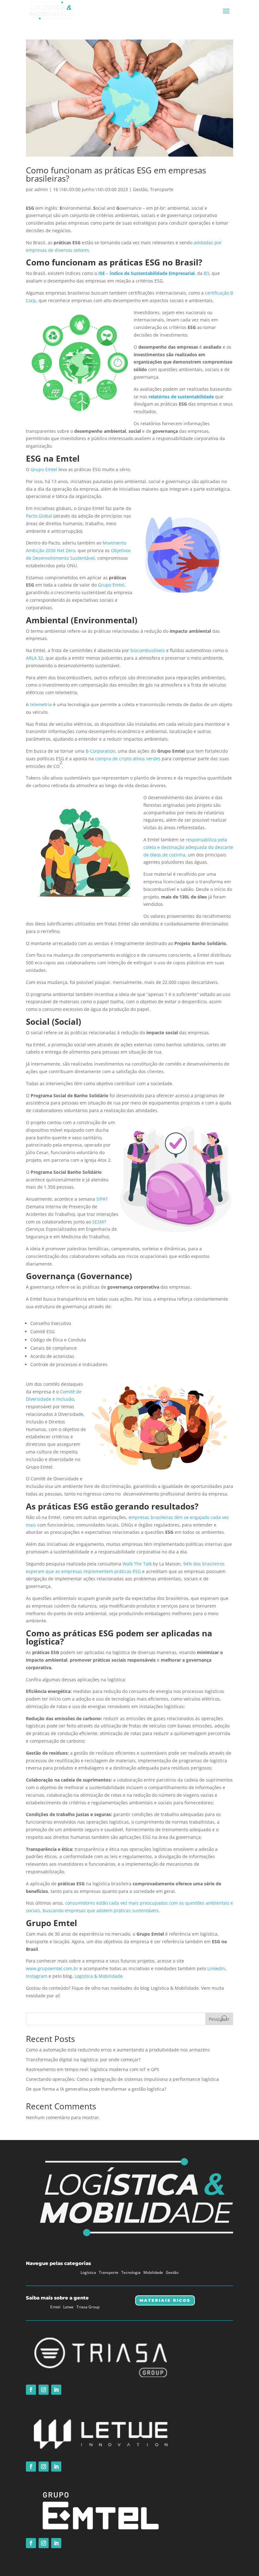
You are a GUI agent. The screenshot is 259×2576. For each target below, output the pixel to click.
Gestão (140, 189)
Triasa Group (88, 2307)
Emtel (55, 2307)
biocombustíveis (148, 650)
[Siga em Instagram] (44, 2390)
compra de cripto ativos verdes (128, 759)
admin (41, 189)
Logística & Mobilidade (99, 1976)
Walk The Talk (137, 1564)
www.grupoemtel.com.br (52, 1968)
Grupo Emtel (44, 469)
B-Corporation (100, 751)
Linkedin (216, 1968)
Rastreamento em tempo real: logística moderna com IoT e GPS (93, 2069)
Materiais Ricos (165, 2300)
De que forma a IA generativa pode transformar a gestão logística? (96, 2089)
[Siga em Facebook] (31, 2390)
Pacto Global (39, 516)
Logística (88, 2272)
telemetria (41, 704)
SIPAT (102, 1199)
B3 (206, 273)
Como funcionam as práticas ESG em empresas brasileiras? (116, 174)
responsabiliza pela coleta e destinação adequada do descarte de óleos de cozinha (188, 847)
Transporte (162, 189)
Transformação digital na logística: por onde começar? (83, 2060)
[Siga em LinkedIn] (56, 2390)
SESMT (99, 1222)
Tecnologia (131, 2272)
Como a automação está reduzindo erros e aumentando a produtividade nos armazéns (118, 2050)
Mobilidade (153, 2272)
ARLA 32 (34, 658)
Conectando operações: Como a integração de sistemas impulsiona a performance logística (122, 2079)
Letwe (68, 2307)
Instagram (37, 1976)
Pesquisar (219, 2019)
